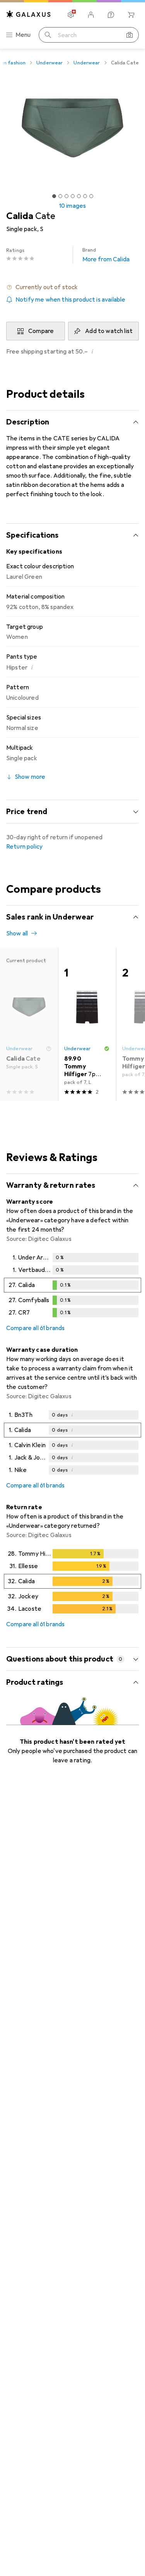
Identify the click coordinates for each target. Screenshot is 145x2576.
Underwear (49, 63)
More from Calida (106, 255)
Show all (17, 933)
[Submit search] (48, 35)
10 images (72, 206)
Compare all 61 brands (35, 1328)
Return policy (24, 847)
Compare (41, 331)
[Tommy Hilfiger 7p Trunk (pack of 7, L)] (87, 1024)
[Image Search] (130, 35)
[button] (72, 287)
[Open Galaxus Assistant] (111, 15)
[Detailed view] (72, 1287)
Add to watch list (109, 331)
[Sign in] (91, 15)
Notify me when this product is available (70, 300)
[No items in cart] (131, 15)
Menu (23, 35)
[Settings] (71, 15)
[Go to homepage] (29, 14)
